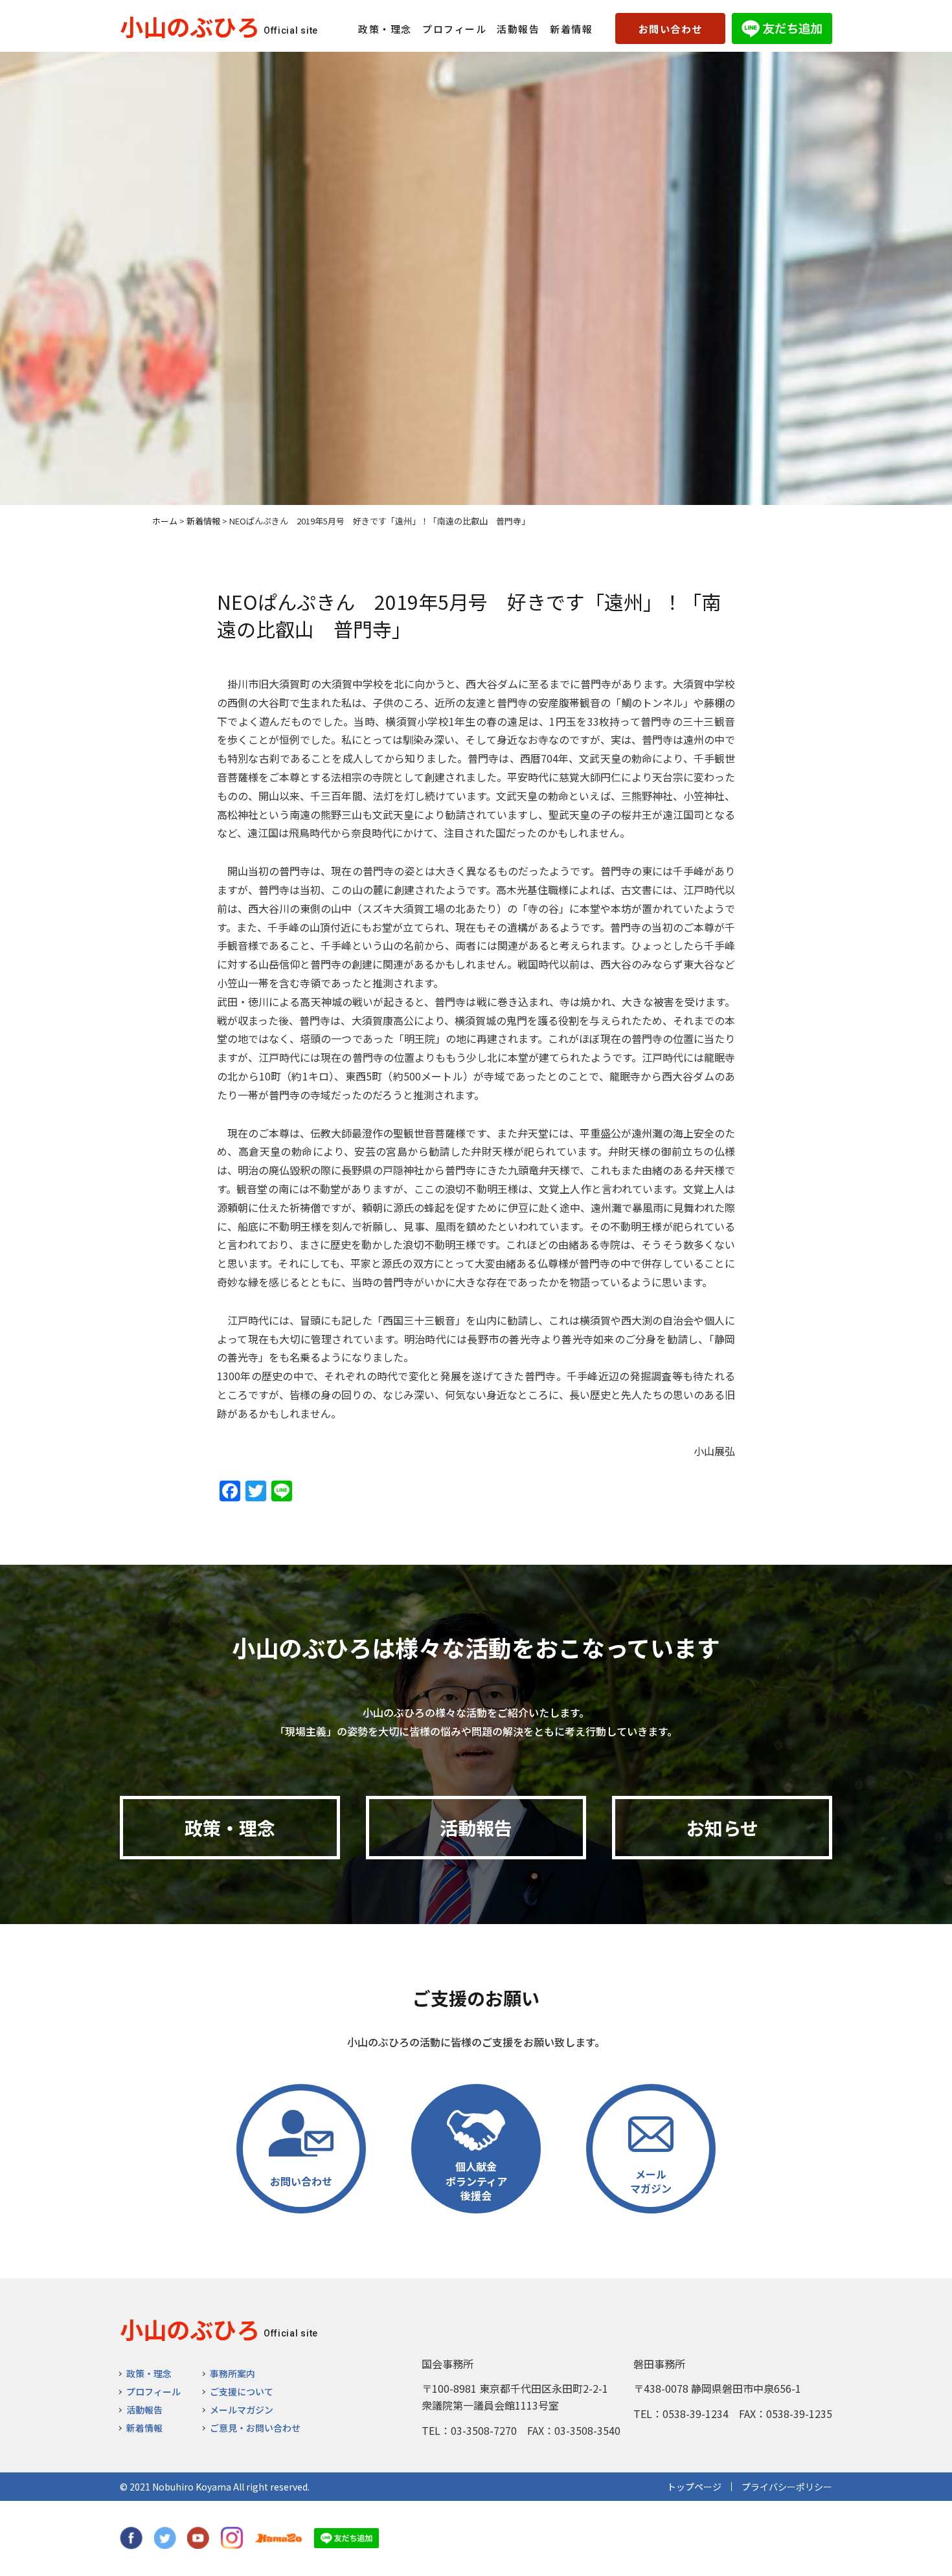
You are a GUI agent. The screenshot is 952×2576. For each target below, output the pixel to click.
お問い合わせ (671, 29)
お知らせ (722, 1828)
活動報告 (518, 29)
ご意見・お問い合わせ (255, 2428)
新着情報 (571, 29)
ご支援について (242, 2391)
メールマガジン (242, 2410)
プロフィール (454, 29)
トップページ (694, 2487)
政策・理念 (385, 29)
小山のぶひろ (190, 26)
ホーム (165, 521)
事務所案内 (232, 2373)
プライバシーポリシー (787, 2487)
